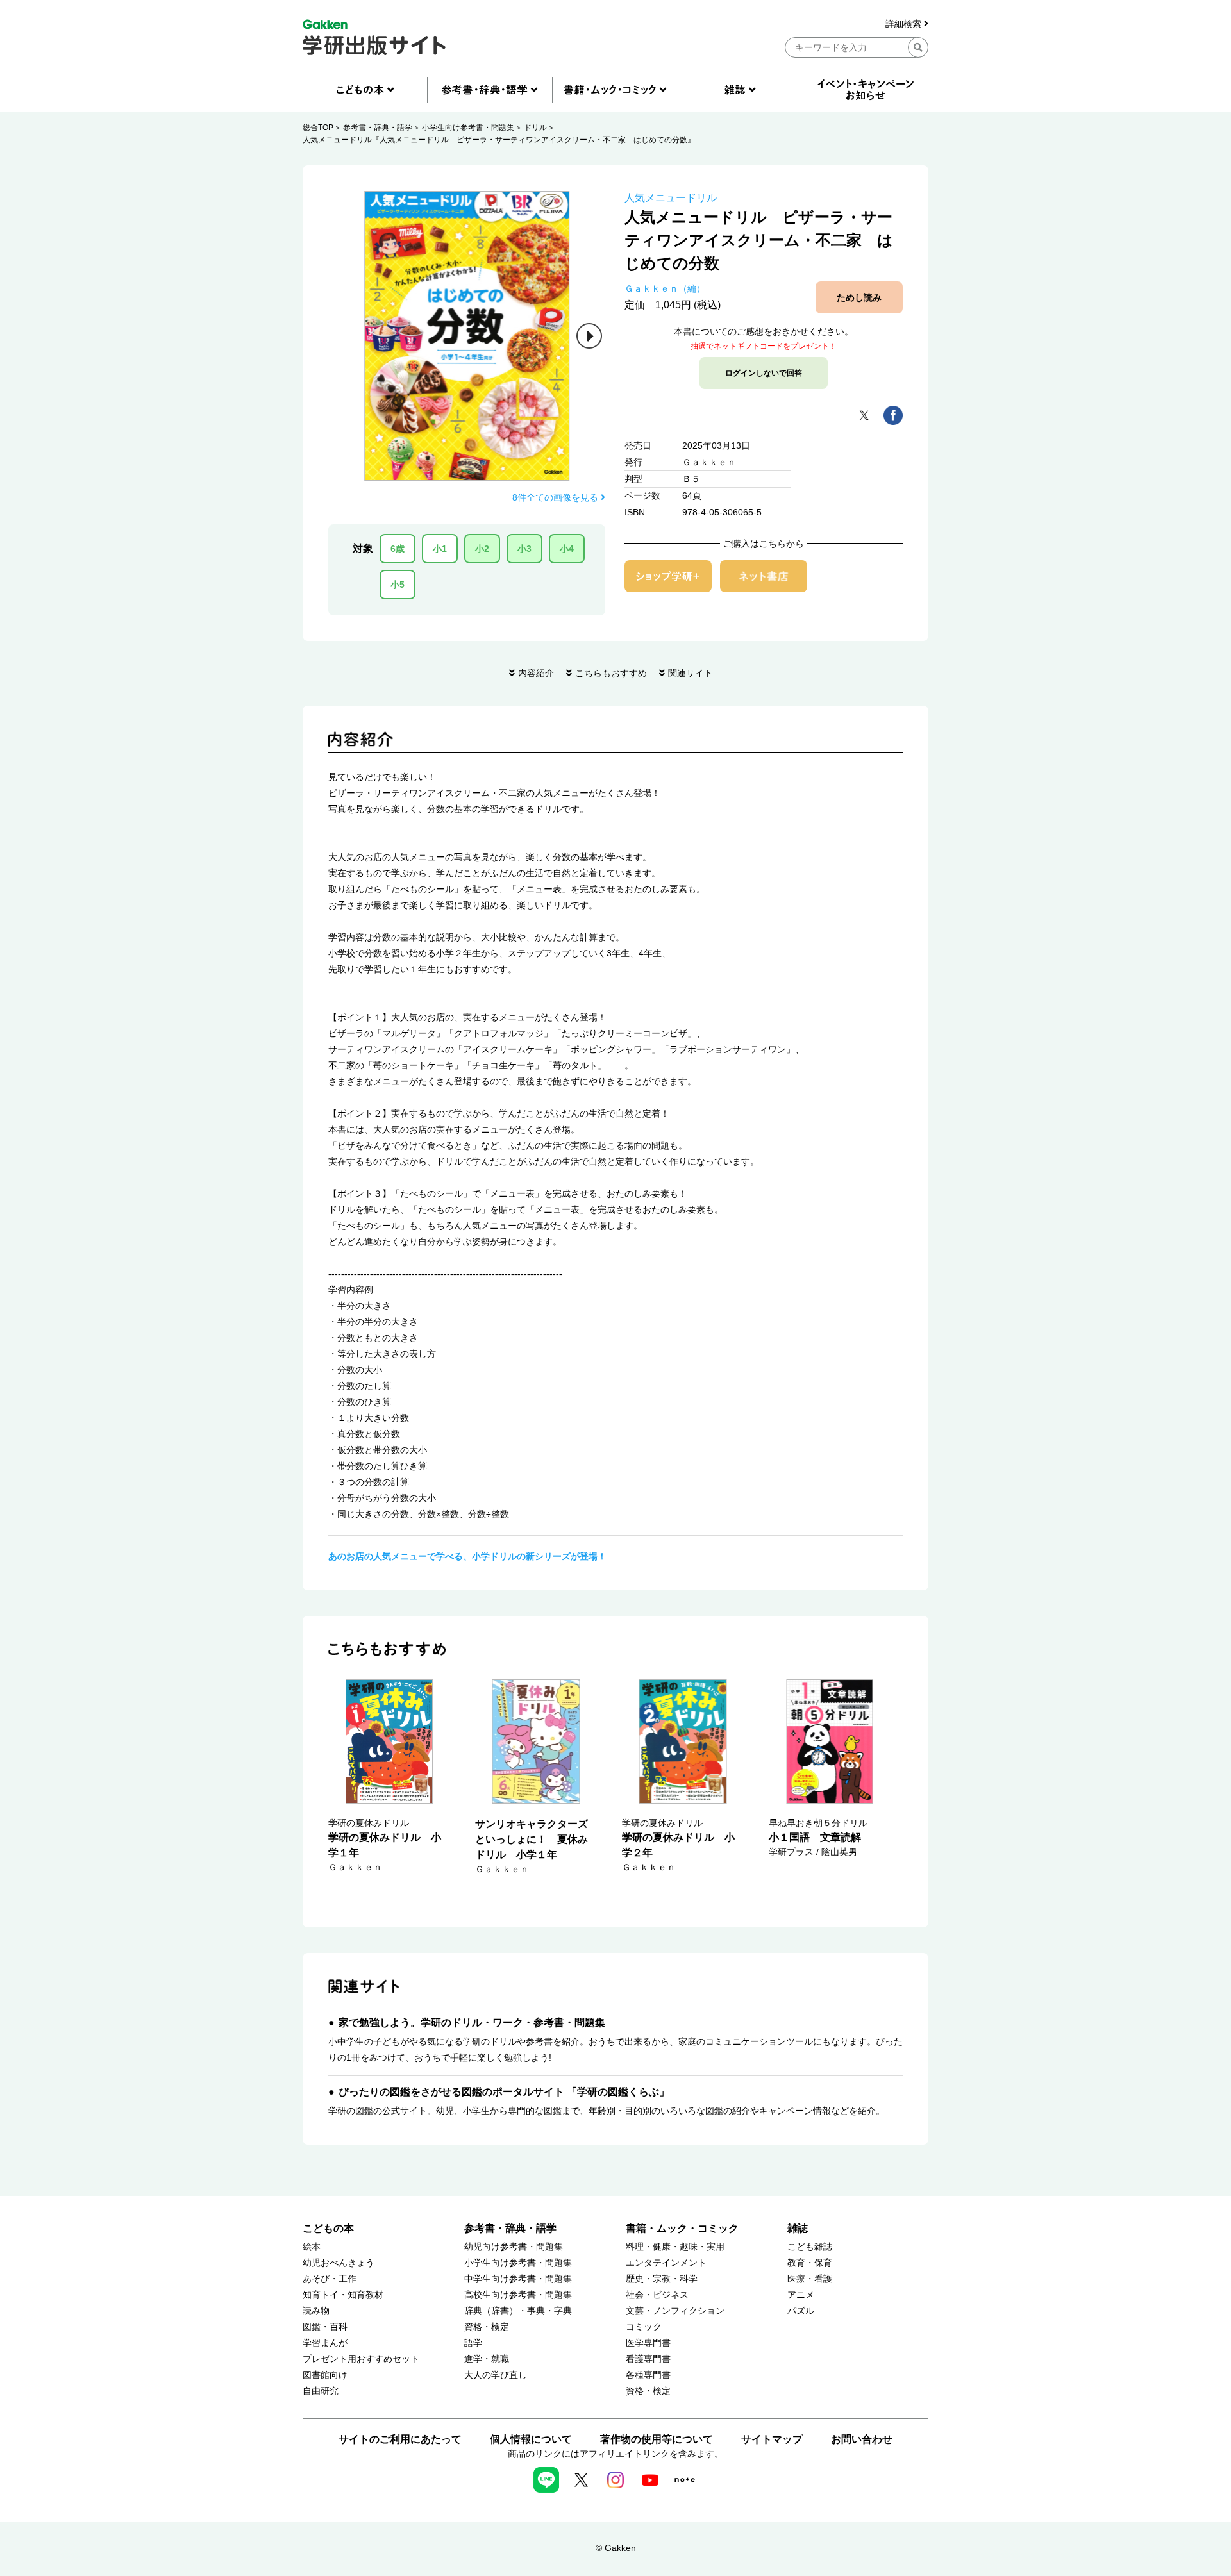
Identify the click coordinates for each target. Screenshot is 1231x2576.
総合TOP (318, 128)
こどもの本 (328, 2228)
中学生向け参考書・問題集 (518, 2279)
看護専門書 (648, 2359)
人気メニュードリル (671, 198)
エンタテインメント (666, 2263)
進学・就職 (487, 2359)
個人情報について (531, 2439)
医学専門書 (648, 2343)
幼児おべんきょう (339, 2263)
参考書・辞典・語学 (378, 128)
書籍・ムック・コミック (682, 2228)
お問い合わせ (862, 2439)
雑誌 (798, 2228)
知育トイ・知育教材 (343, 2295)
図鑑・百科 (325, 2327)
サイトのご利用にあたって (400, 2439)
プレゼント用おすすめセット (361, 2359)
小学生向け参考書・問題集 (468, 128)
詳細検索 (905, 24)
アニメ (801, 2295)
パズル (801, 2311)
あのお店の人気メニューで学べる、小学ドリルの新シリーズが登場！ (467, 1556)
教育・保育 (810, 2263)
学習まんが (325, 2343)
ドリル (535, 128)
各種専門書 (648, 2375)
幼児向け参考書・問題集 (514, 2247)
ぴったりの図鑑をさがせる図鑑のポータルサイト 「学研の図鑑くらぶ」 (504, 2092)
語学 (473, 2343)
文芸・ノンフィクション (675, 2311)
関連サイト (691, 673)
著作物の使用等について (657, 2439)
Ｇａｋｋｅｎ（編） (665, 288)
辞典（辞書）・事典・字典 (518, 2311)
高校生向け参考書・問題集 (518, 2295)
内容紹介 (536, 673)
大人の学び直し (496, 2375)
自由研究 (321, 2391)
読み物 (316, 2311)
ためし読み (859, 297)
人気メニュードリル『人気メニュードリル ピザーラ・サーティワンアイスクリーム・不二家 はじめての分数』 (499, 140)
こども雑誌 (810, 2247)
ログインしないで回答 (764, 373)
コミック (644, 2327)
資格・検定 (487, 2327)
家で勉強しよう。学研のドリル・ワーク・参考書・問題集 (472, 2023)
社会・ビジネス (657, 2295)
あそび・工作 (330, 2279)
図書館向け (325, 2375)
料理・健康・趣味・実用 (675, 2247)
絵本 (312, 2247)
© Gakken (616, 2548)
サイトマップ (772, 2439)
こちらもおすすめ (611, 673)
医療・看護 (810, 2279)
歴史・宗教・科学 (662, 2279)
